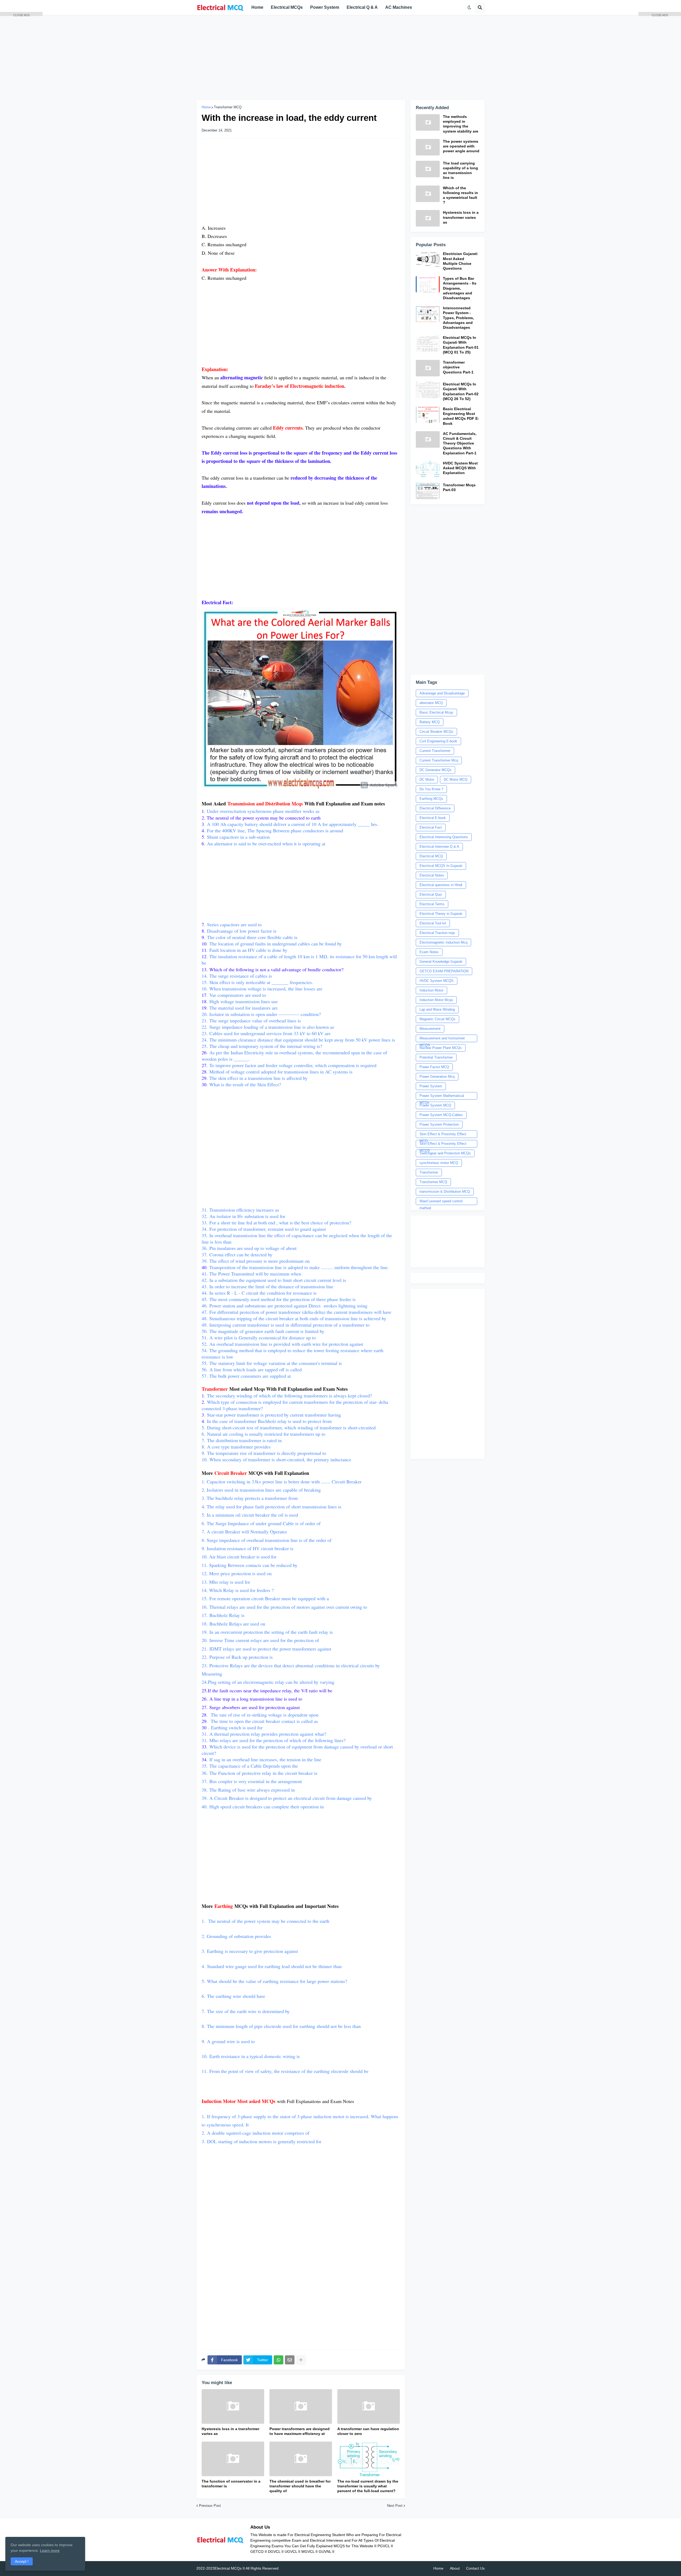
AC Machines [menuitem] (399, 7)
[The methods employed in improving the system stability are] (428, 122)
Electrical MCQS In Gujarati (441, 866)
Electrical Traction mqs (437, 933)
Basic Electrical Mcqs (436, 712)
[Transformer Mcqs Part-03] (428, 491)
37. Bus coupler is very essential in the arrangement (252, 1781)
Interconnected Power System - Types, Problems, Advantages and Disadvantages (458, 318)
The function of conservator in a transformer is (231, 2484)
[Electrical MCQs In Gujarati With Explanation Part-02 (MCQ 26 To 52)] (428, 390)
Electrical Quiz (431, 894)
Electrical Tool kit (433, 923)
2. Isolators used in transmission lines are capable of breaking (261, 1490)
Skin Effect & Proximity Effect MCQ (443, 1135)
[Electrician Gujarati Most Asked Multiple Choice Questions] (428, 260)
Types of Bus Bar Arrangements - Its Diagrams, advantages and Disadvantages (460, 288)
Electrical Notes (432, 875)
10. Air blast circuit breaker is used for (239, 1557)
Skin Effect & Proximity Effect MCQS (443, 1145)
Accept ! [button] (22, 2561)
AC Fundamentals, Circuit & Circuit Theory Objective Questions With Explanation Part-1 (460, 443)
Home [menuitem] (257, 7)
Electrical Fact (431, 827)
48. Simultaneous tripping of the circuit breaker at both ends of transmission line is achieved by (294, 1318)
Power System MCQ (435, 1105)
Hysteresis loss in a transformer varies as (231, 2431)
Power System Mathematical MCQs (442, 1097)
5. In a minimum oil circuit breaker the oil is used (250, 1515)
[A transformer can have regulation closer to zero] (369, 2406)
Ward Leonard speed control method (441, 1202)
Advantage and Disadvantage (442, 693)
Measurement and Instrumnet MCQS (442, 1039)
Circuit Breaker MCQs (436, 732)
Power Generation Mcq (437, 1077)
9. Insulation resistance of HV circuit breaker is (248, 1548)
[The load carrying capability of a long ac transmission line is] (428, 169)
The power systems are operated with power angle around (461, 146)
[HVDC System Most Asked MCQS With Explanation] (428, 469)
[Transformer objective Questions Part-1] (428, 368)
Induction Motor (431, 990)
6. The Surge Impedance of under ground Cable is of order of (262, 1523)
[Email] (290, 2360)
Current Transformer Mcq (439, 760)
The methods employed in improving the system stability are (461, 124)
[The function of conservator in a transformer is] (233, 2459)
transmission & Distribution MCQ (445, 1192)
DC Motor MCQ (456, 779)
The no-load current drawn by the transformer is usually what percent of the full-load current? (368, 2486)
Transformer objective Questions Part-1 (458, 367)
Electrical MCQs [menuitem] (287, 7)
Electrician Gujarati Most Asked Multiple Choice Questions (460, 261)
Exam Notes (429, 952)
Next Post (395, 2506)
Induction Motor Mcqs (436, 1000)
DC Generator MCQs (435, 770)
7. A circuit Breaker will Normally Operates (244, 1532)
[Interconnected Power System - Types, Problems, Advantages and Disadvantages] (428, 314)
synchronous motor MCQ (439, 1163)
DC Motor (427, 779)
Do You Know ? (431, 789)
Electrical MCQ (431, 856)
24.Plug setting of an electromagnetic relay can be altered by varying (269, 1682)
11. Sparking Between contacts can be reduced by (250, 1565)
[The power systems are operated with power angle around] (428, 147)
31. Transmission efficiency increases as (240, 1210)
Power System (431, 1086)
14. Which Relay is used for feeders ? (238, 1590)
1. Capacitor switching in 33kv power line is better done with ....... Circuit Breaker (282, 1482)
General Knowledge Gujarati (441, 962)
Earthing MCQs (431, 799)
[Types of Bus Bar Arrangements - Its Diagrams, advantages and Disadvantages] (428, 284)
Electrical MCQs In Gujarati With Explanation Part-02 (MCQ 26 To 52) (461, 391)
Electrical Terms (432, 904)
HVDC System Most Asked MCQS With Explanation (460, 468)
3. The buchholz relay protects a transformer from (250, 1498)
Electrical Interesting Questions (444, 837)
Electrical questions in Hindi (441, 885)
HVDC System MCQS (437, 981)
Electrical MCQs (228, 2568)
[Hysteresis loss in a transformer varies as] (233, 2406)
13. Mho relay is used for (226, 1582)
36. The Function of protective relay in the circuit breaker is (259, 1773)
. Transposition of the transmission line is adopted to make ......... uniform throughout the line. (296, 1267)
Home (206, 107)
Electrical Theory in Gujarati (441, 914)
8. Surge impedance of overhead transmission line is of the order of (267, 1540)
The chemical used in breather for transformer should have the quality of (300, 2486)
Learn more (50, 2550)
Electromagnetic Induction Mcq (443, 942)
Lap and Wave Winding (437, 1009)
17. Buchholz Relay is (223, 1615)
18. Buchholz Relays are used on (234, 1624)
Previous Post (210, 2506)
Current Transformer (435, 751)
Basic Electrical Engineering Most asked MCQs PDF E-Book (461, 416)
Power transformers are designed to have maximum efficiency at (300, 2431)
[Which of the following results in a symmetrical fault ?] (428, 194)
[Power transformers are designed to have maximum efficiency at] (301, 2406)
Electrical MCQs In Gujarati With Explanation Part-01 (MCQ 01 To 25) (461, 345)
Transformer (429, 1172)
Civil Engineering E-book (438, 741)
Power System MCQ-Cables (441, 1115)
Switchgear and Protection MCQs (445, 1153)
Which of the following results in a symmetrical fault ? (460, 195)
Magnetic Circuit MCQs (437, 1019)
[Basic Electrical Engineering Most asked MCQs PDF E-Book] (428, 415)
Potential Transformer (436, 1057)
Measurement (430, 1029)
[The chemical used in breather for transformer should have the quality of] (301, 2459)
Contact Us (475, 2568)
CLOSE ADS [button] (21, 15)
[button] (469, 7)
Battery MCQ (430, 722)
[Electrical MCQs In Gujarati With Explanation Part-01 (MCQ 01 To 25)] (428, 343)
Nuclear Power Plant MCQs (441, 1048)
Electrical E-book (433, 818)
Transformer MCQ (228, 107)
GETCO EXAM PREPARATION (444, 971)
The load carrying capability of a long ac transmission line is (460, 170)
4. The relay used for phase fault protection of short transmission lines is (271, 1507)
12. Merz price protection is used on (237, 1573)
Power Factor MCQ (434, 1067)
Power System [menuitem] (325, 7)
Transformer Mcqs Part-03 (459, 487)
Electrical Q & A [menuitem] (362, 7)
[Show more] (301, 2360)
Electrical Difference (435, 808)
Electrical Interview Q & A (439, 847)
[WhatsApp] (279, 2360)
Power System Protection (439, 1124)
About (455, 2568)
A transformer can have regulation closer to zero (368, 2431)
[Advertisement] (340, 57)
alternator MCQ (431, 703)
